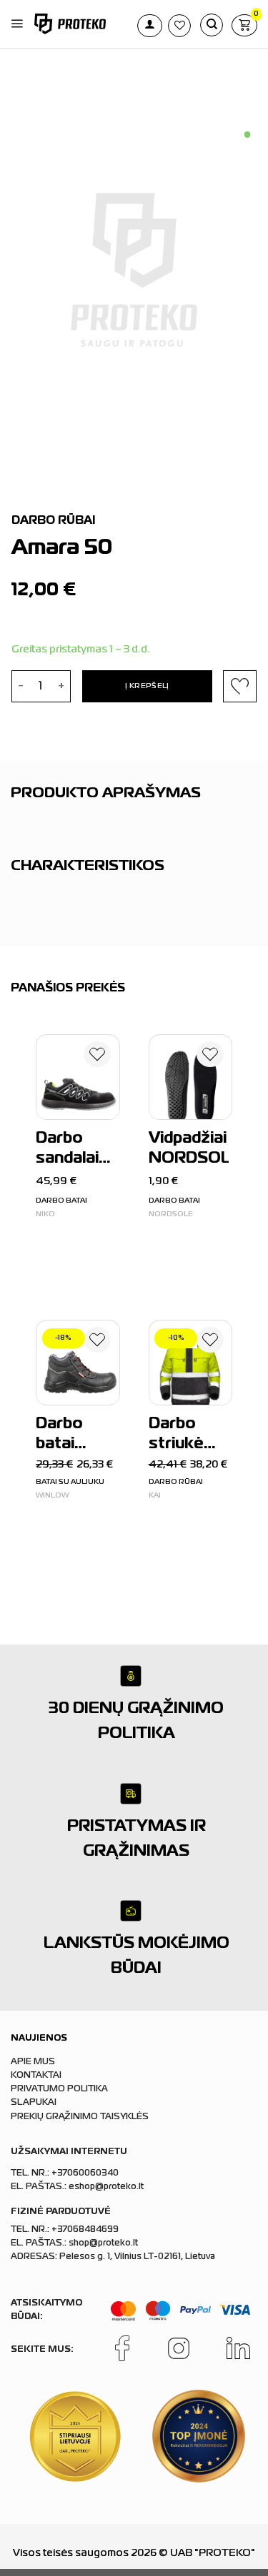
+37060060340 (85, 2173)
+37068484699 (85, 2230)
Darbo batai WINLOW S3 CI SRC (74, 1436)
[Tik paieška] (212, 25)
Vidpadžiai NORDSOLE (189, 1149)
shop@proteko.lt (103, 2243)
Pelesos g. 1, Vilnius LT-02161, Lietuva (137, 2257)
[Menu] (17, 24)
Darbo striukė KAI (176, 1436)
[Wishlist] (97, 1057)
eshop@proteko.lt (106, 2187)
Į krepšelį (147, 686)
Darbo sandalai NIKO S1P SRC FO (72, 1151)
